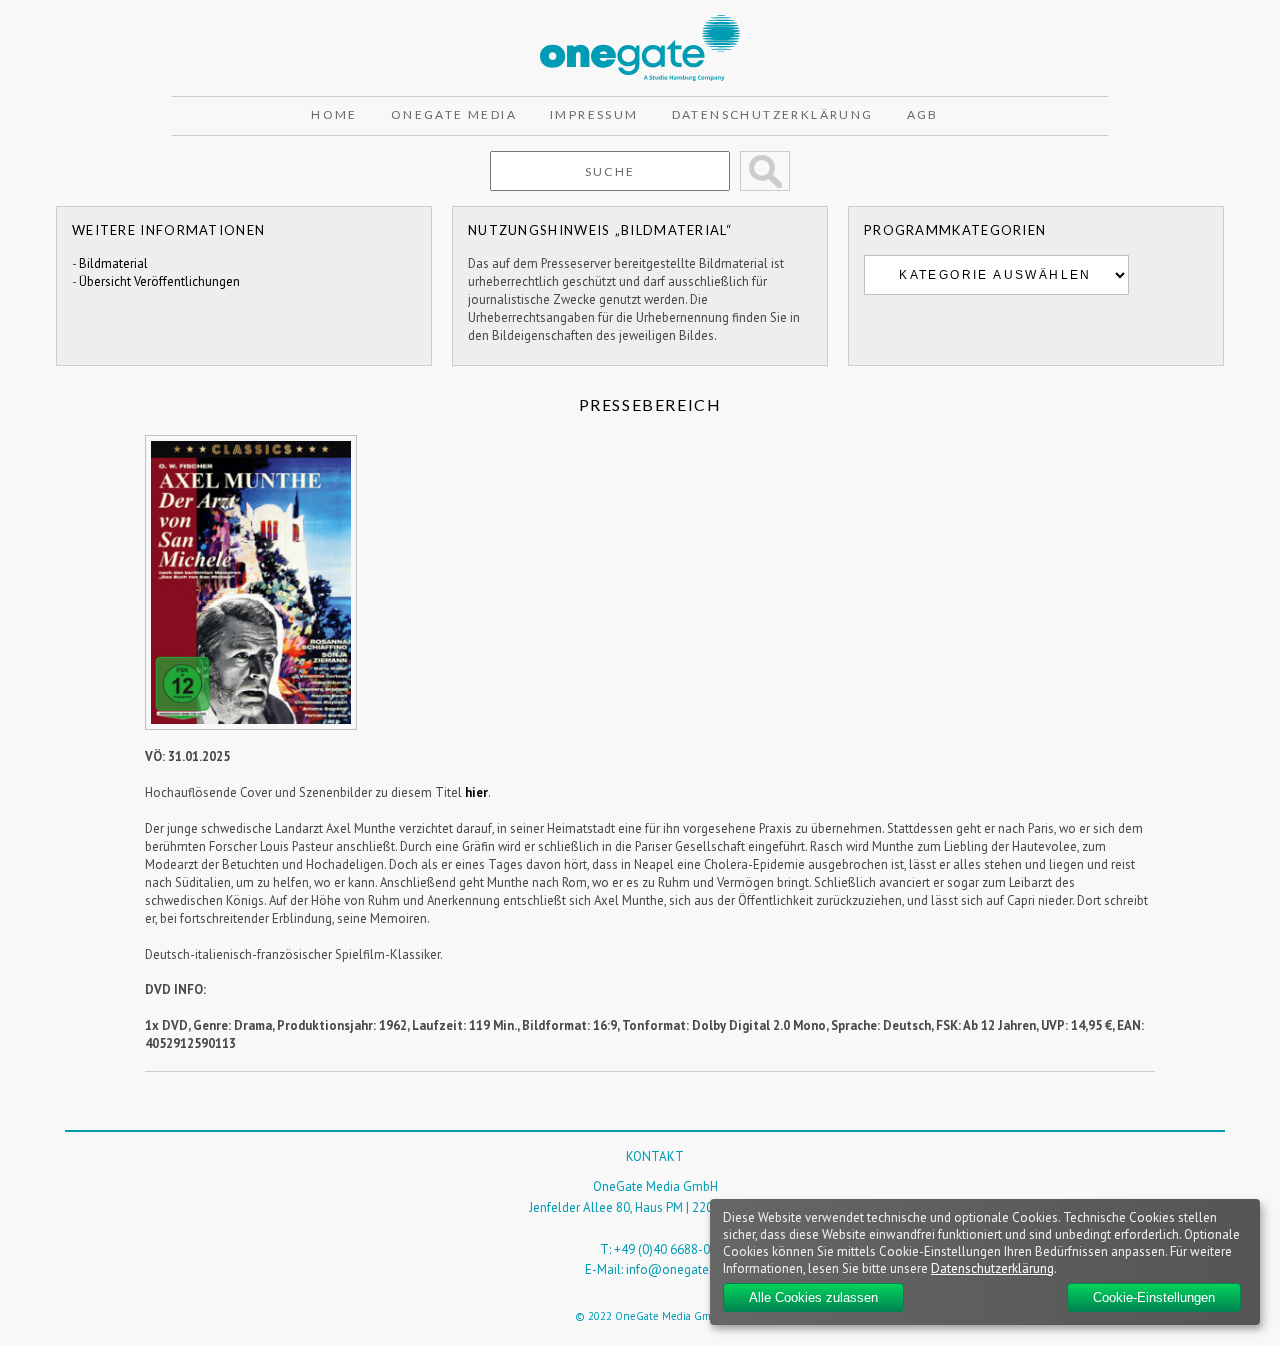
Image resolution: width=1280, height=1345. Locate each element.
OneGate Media (454, 114)
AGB (923, 114)
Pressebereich (650, 404)
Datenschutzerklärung (773, 114)
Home (334, 114)
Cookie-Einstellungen (1154, 1297)
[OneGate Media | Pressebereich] (640, 23)
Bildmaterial (113, 263)
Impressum (594, 114)
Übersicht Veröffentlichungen (159, 281)
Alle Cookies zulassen (813, 1297)
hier (476, 792)
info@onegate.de (676, 1269)
